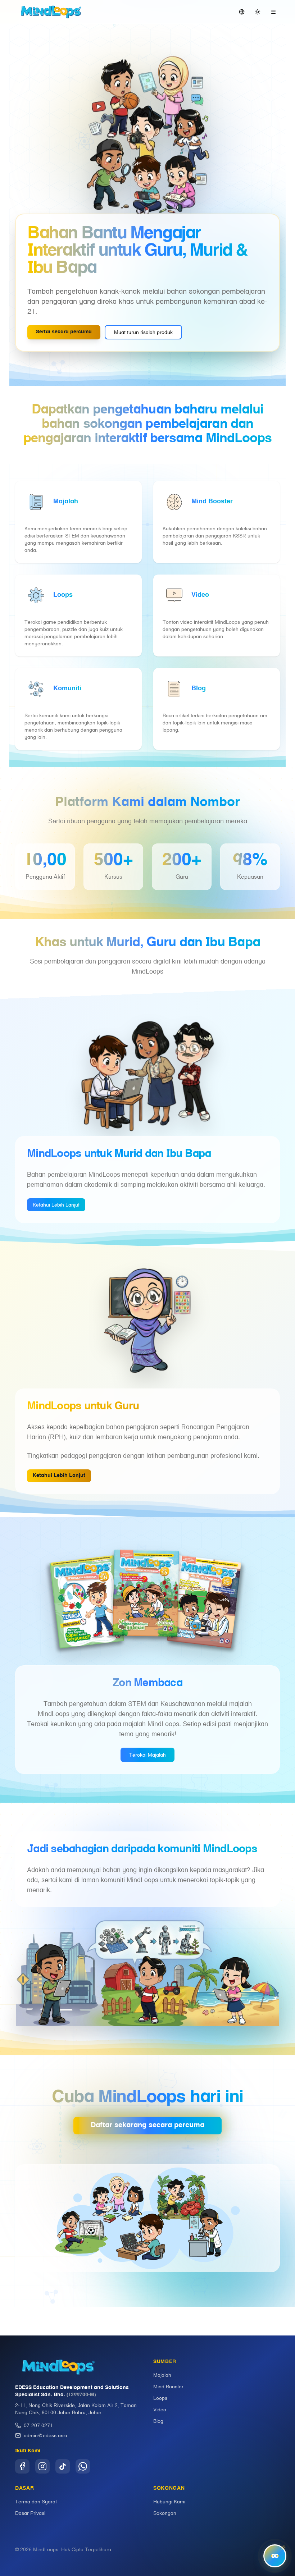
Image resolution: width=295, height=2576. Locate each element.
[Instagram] (42, 2466)
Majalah (162, 2375)
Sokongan (165, 2513)
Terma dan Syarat (36, 2502)
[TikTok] (63, 2466)
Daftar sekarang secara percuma (147, 2121)
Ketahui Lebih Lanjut (56, 1205)
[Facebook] (22, 2466)
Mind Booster (168, 2387)
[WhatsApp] (83, 2466)
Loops (160, 2398)
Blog (158, 2421)
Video (160, 2410)
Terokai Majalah (147, 1755)
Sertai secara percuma (64, 332)
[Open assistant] (275, 2556)
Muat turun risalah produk (143, 332)
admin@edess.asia (46, 2435)
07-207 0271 (38, 2425)
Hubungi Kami (169, 2502)
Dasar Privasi (30, 2513)
